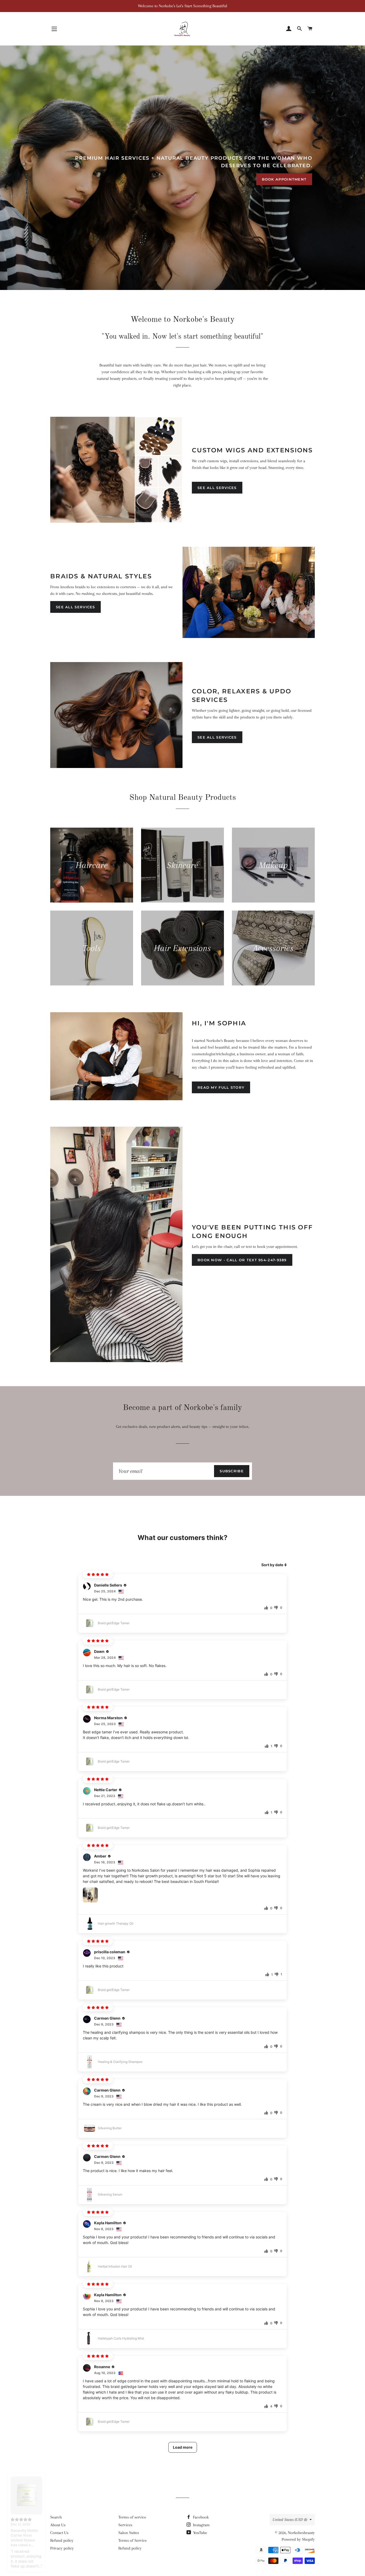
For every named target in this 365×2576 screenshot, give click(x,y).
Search (56, 2517)
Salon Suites (129, 2533)
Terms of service (132, 2517)
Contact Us (59, 2533)
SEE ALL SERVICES (217, 488)
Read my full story (221, 1087)
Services (125, 2525)
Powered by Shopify (298, 2539)
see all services (217, 737)
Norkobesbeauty (301, 2533)
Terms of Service (133, 2540)
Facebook (200, 2517)
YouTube (200, 2533)
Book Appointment (284, 179)
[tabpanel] (183, 168)
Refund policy (62, 2540)
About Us (58, 2525)
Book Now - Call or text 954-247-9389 (242, 1260)
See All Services (75, 607)
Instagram (201, 2525)
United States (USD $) (290, 2520)
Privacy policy (62, 2548)
